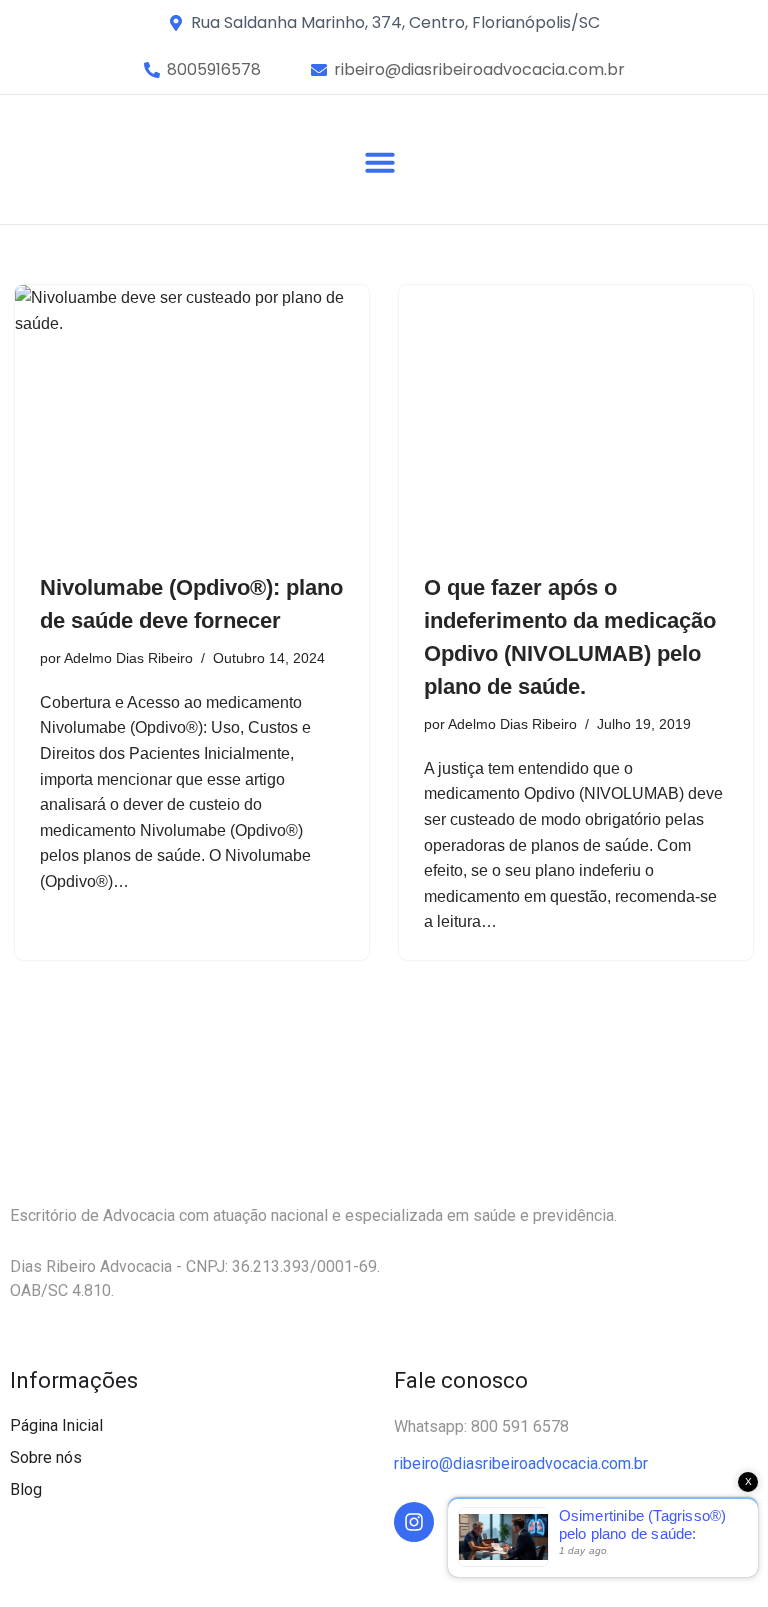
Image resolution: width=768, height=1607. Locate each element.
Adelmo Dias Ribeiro (128, 658)
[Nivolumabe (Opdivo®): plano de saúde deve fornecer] (192, 418)
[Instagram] (414, 1522)
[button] (214, 70)
